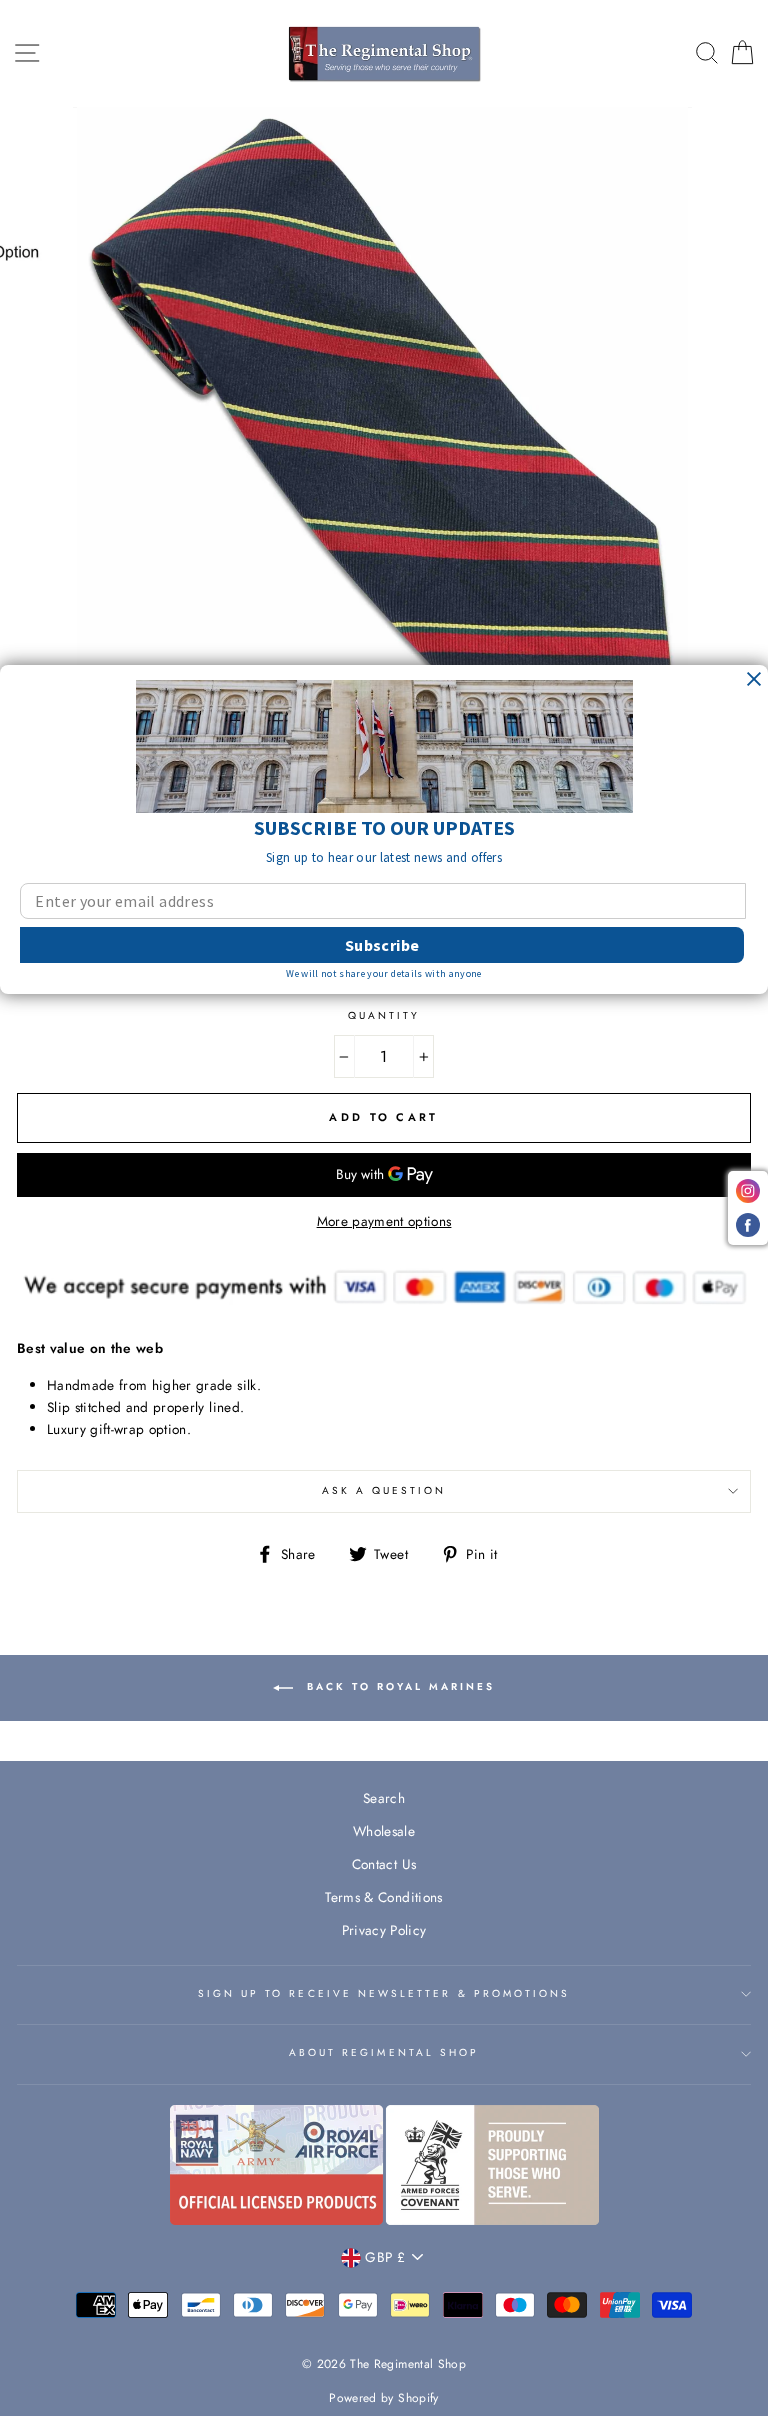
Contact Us (384, 1864)
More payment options (384, 1221)
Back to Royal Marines (398, 1687)
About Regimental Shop (384, 2052)
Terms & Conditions (383, 1897)
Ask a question (384, 1490)
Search (384, 1798)
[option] (384, 412)
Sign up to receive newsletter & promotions (384, 1993)
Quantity (384, 1015)
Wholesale (384, 1831)
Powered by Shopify (383, 2398)
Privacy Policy (384, 1930)
